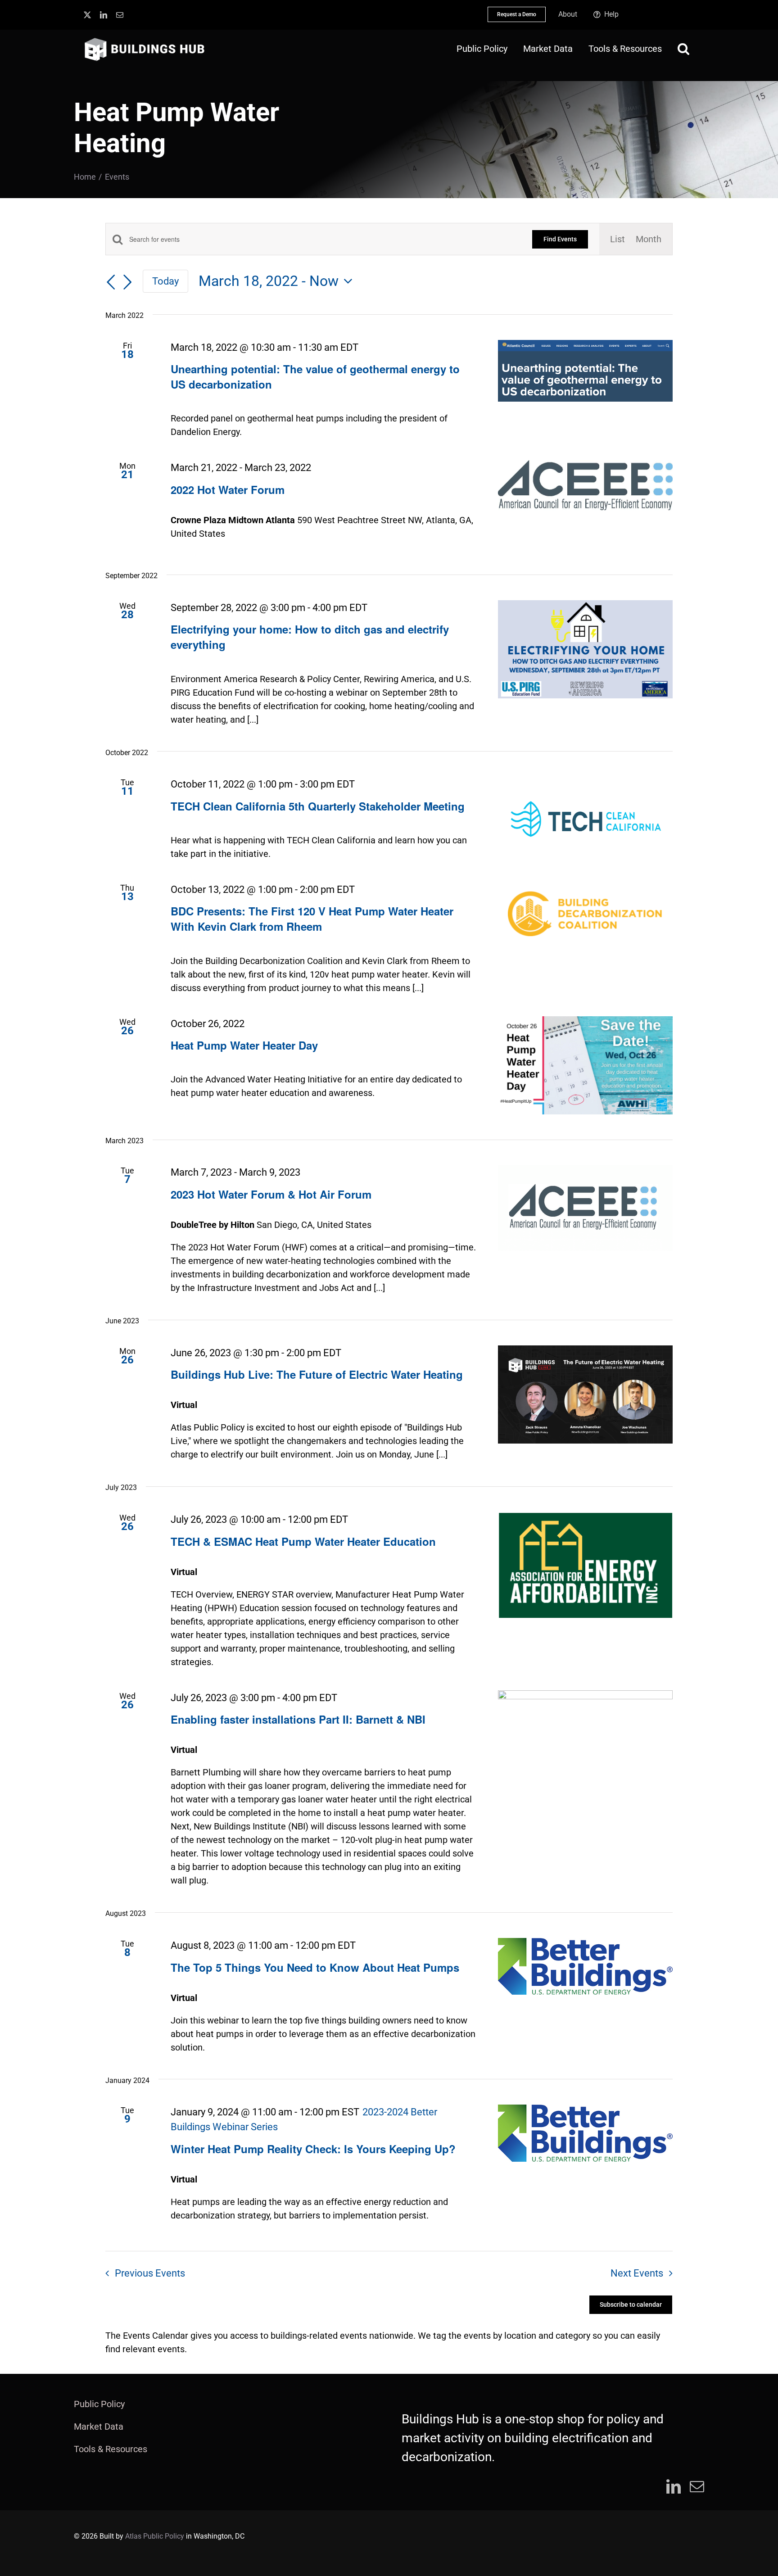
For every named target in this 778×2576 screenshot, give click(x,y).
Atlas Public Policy (155, 2536)
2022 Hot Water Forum (228, 489)
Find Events (560, 239)
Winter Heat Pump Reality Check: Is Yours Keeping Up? (313, 2149)
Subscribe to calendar (631, 2304)
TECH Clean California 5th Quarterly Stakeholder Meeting (318, 806)
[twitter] (87, 15)
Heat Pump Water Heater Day (244, 1045)
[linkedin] (104, 15)
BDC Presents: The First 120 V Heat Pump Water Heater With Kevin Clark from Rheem (312, 919)
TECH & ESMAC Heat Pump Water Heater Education (303, 1541)
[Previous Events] (111, 282)
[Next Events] (127, 282)
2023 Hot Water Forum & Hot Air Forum (271, 1194)
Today (165, 281)
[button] (683, 49)
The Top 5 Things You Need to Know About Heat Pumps (315, 1967)
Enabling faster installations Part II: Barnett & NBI (298, 1719)
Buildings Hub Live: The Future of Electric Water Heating (317, 1374)
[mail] (120, 15)
